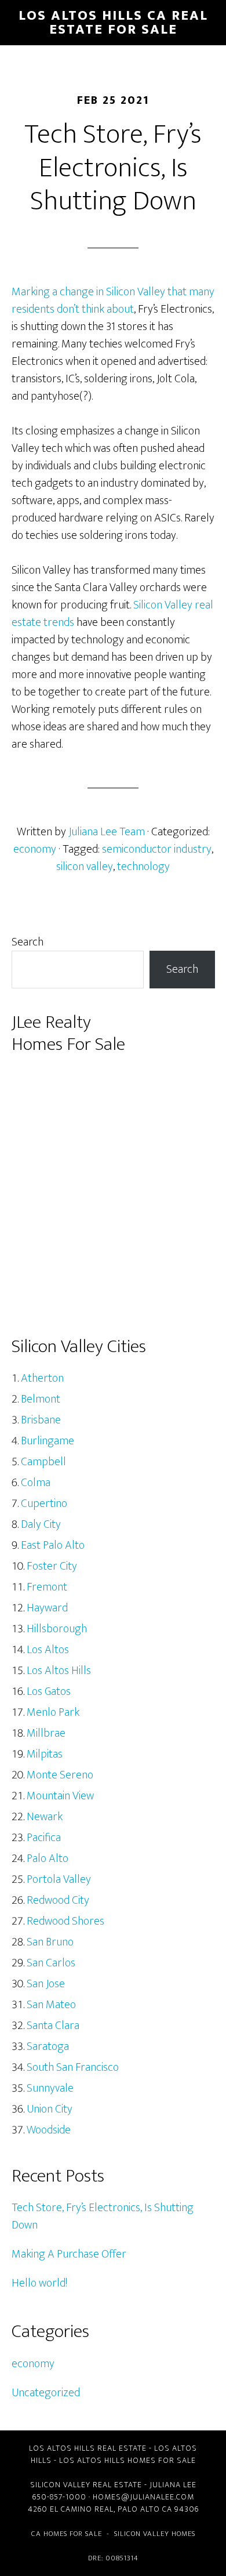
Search (28, 942)
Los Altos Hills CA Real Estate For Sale (113, 23)
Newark (45, 1817)
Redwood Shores (65, 1921)
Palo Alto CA (145, 2509)
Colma (36, 1483)
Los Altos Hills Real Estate (88, 2448)
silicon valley (85, 867)
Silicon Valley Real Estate (86, 2485)
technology (143, 867)
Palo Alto (48, 1858)
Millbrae (46, 1733)
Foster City (52, 1566)
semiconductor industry (157, 849)
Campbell (43, 1462)
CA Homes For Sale (67, 2534)
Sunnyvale (50, 2088)
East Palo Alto (53, 1545)
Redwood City (58, 1900)
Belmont (41, 1399)
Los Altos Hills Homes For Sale (127, 2460)
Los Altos (48, 1650)
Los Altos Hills (59, 1671)
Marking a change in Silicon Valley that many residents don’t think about (113, 300)
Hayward (47, 1608)
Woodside (49, 2130)
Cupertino (44, 1503)
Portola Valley (59, 1879)
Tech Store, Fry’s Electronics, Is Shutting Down (103, 2216)
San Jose (46, 1984)
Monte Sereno (60, 1775)
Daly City (41, 1524)
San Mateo (51, 2005)
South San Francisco (73, 2067)
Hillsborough (57, 1629)
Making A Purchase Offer (69, 2254)
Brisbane (41, 1420)
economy (35, 849)
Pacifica (44, 1838)
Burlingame (48, 1441)
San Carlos (51, 1963)
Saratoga (48, 2046)
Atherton (42, 1378)
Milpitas (45, 1754)
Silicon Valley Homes (155, 2534)
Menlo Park (53, 1712)
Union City (50, 2109)
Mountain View (60, 1796)
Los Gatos (49, 1691)
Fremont (47, 1587)
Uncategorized (46, 2393)
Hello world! (39, 2283)
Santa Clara (53, 2026)
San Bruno (50, 1942)
